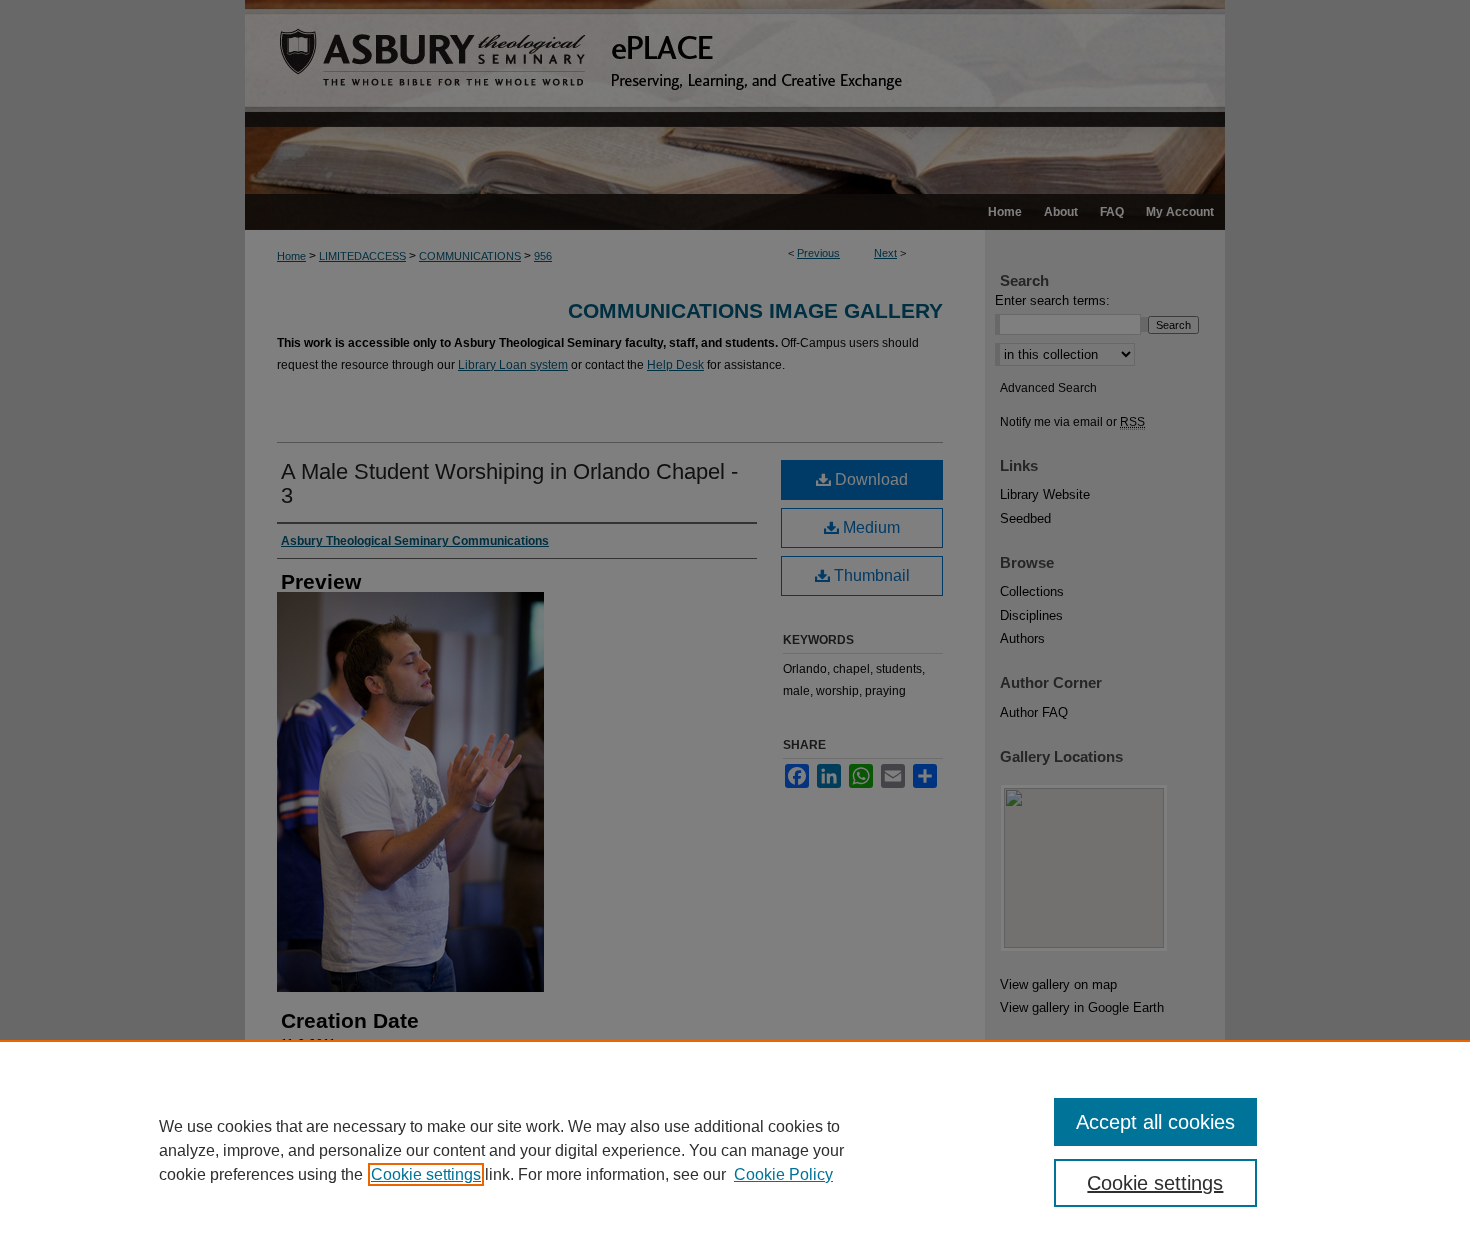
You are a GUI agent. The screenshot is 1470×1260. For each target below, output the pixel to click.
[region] (735, 1150)
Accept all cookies (1155, 1122)
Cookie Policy (783, 1174)
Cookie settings (426, 1174)
